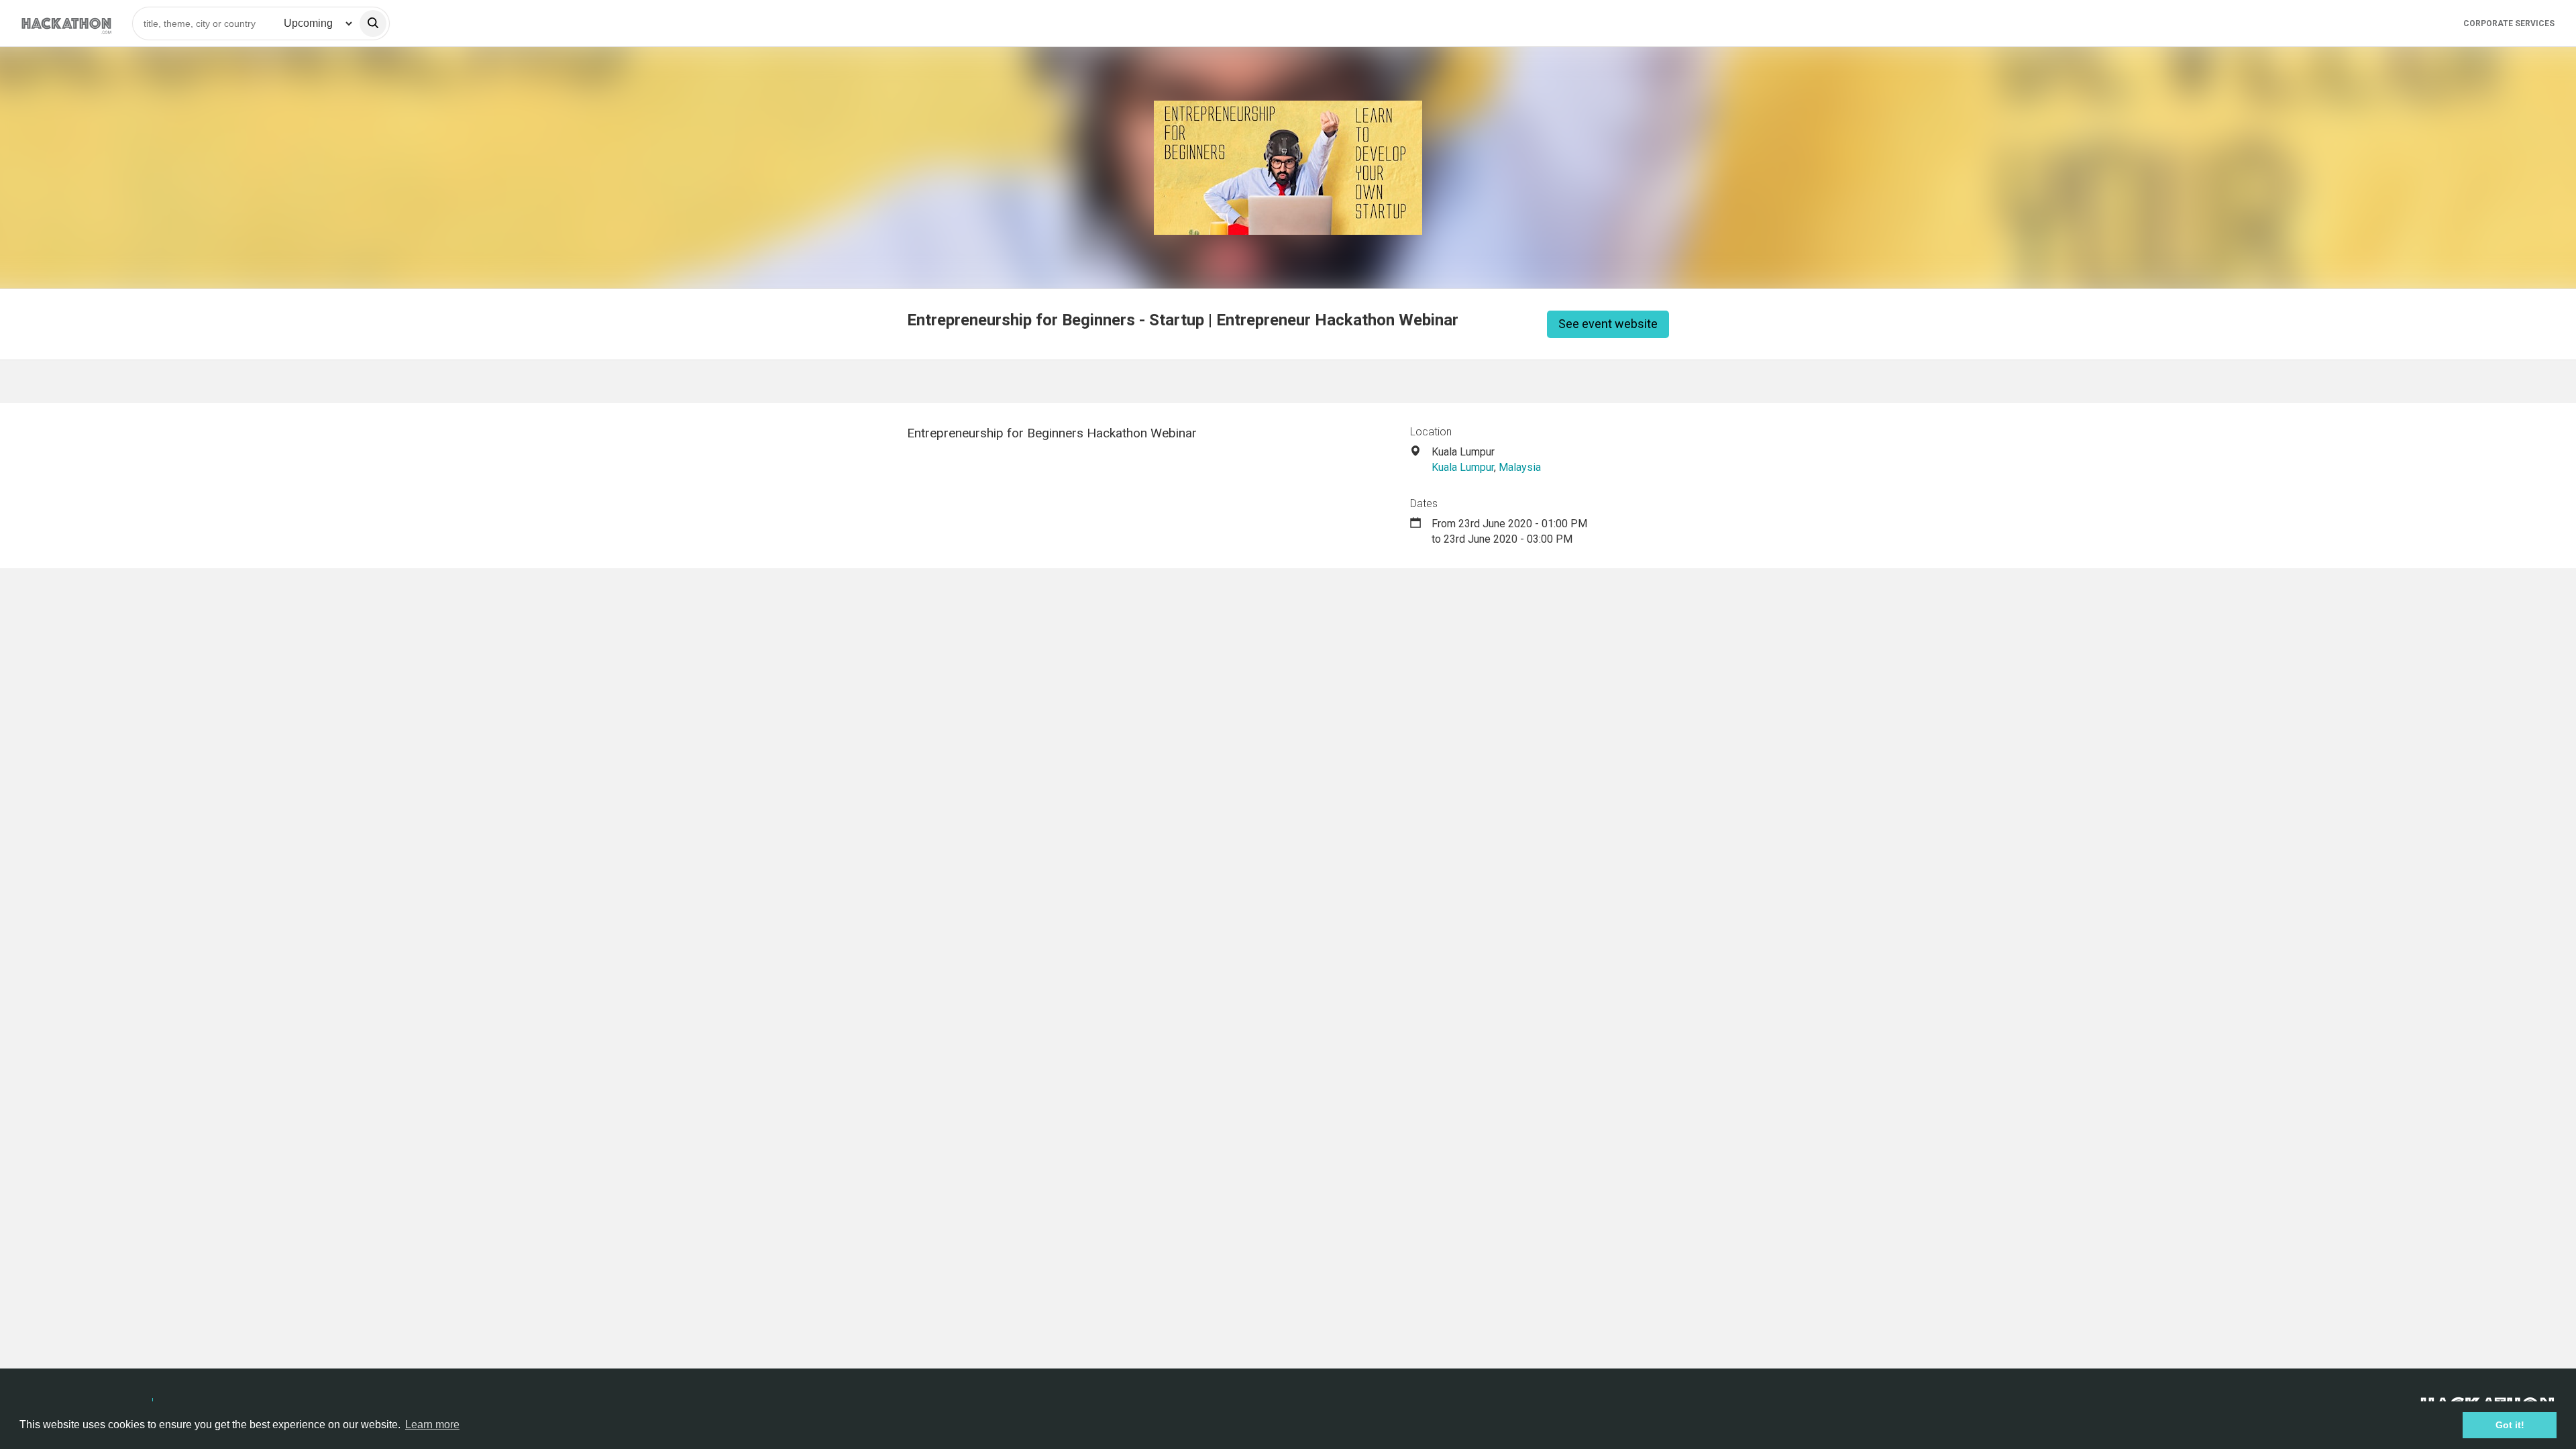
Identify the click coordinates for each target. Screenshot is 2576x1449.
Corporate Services (2509, 23)
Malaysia (1520, 467)
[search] (373, 23)
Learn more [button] (432, 1425)
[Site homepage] (66, 23)
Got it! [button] (2510, 1425)
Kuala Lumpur (1463, 467)
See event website (1608, 324)
